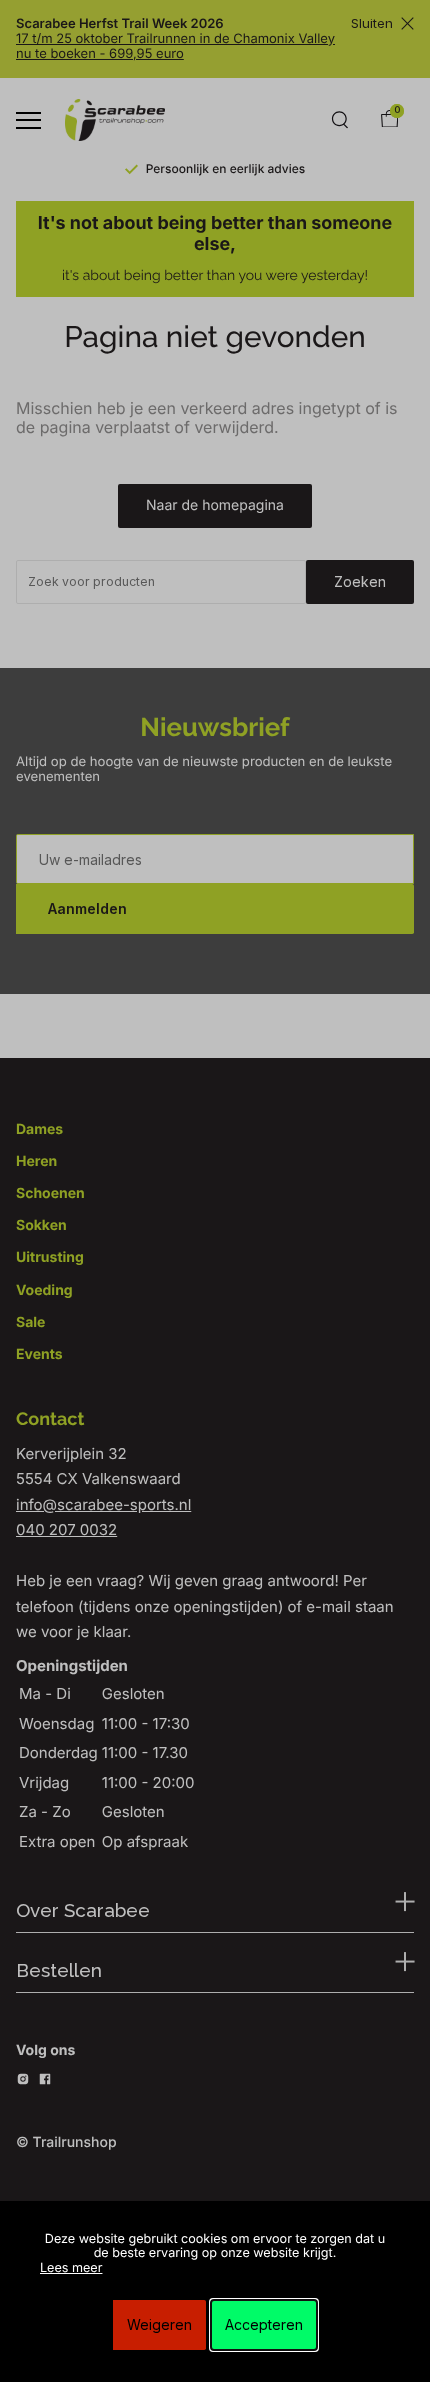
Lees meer (71, 2268)
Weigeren (159, 2324)
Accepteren (264, 2324)
